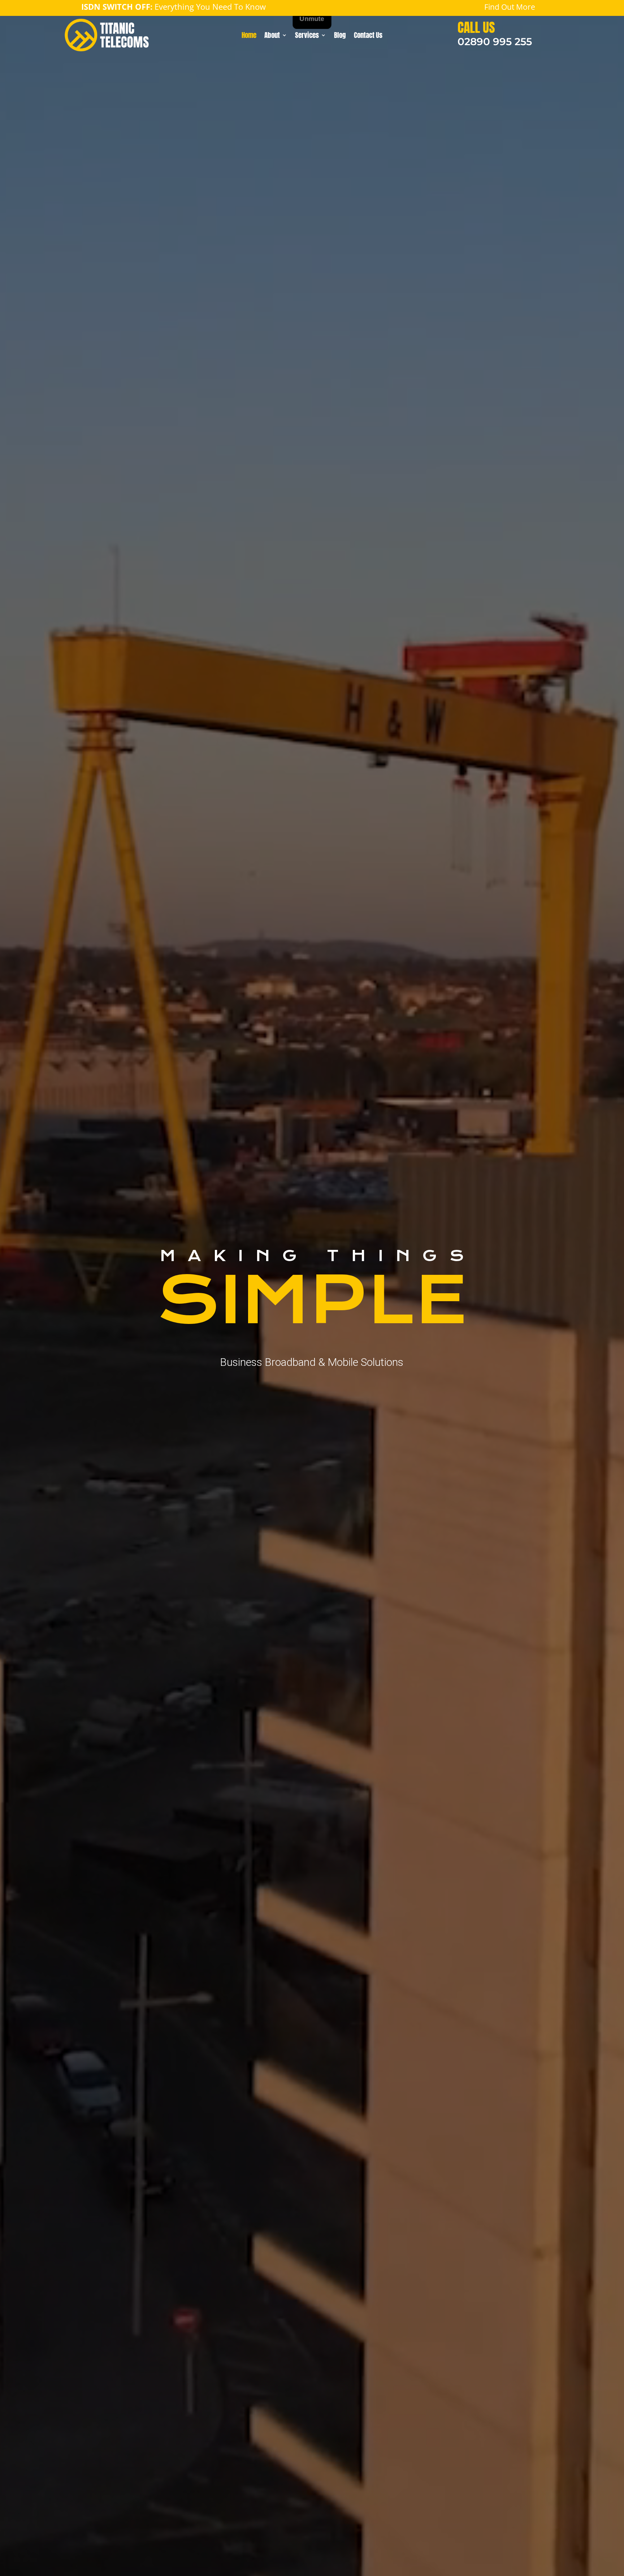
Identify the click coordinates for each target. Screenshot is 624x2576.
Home (249, 36)
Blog (340, 36)
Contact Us (368, 36)
